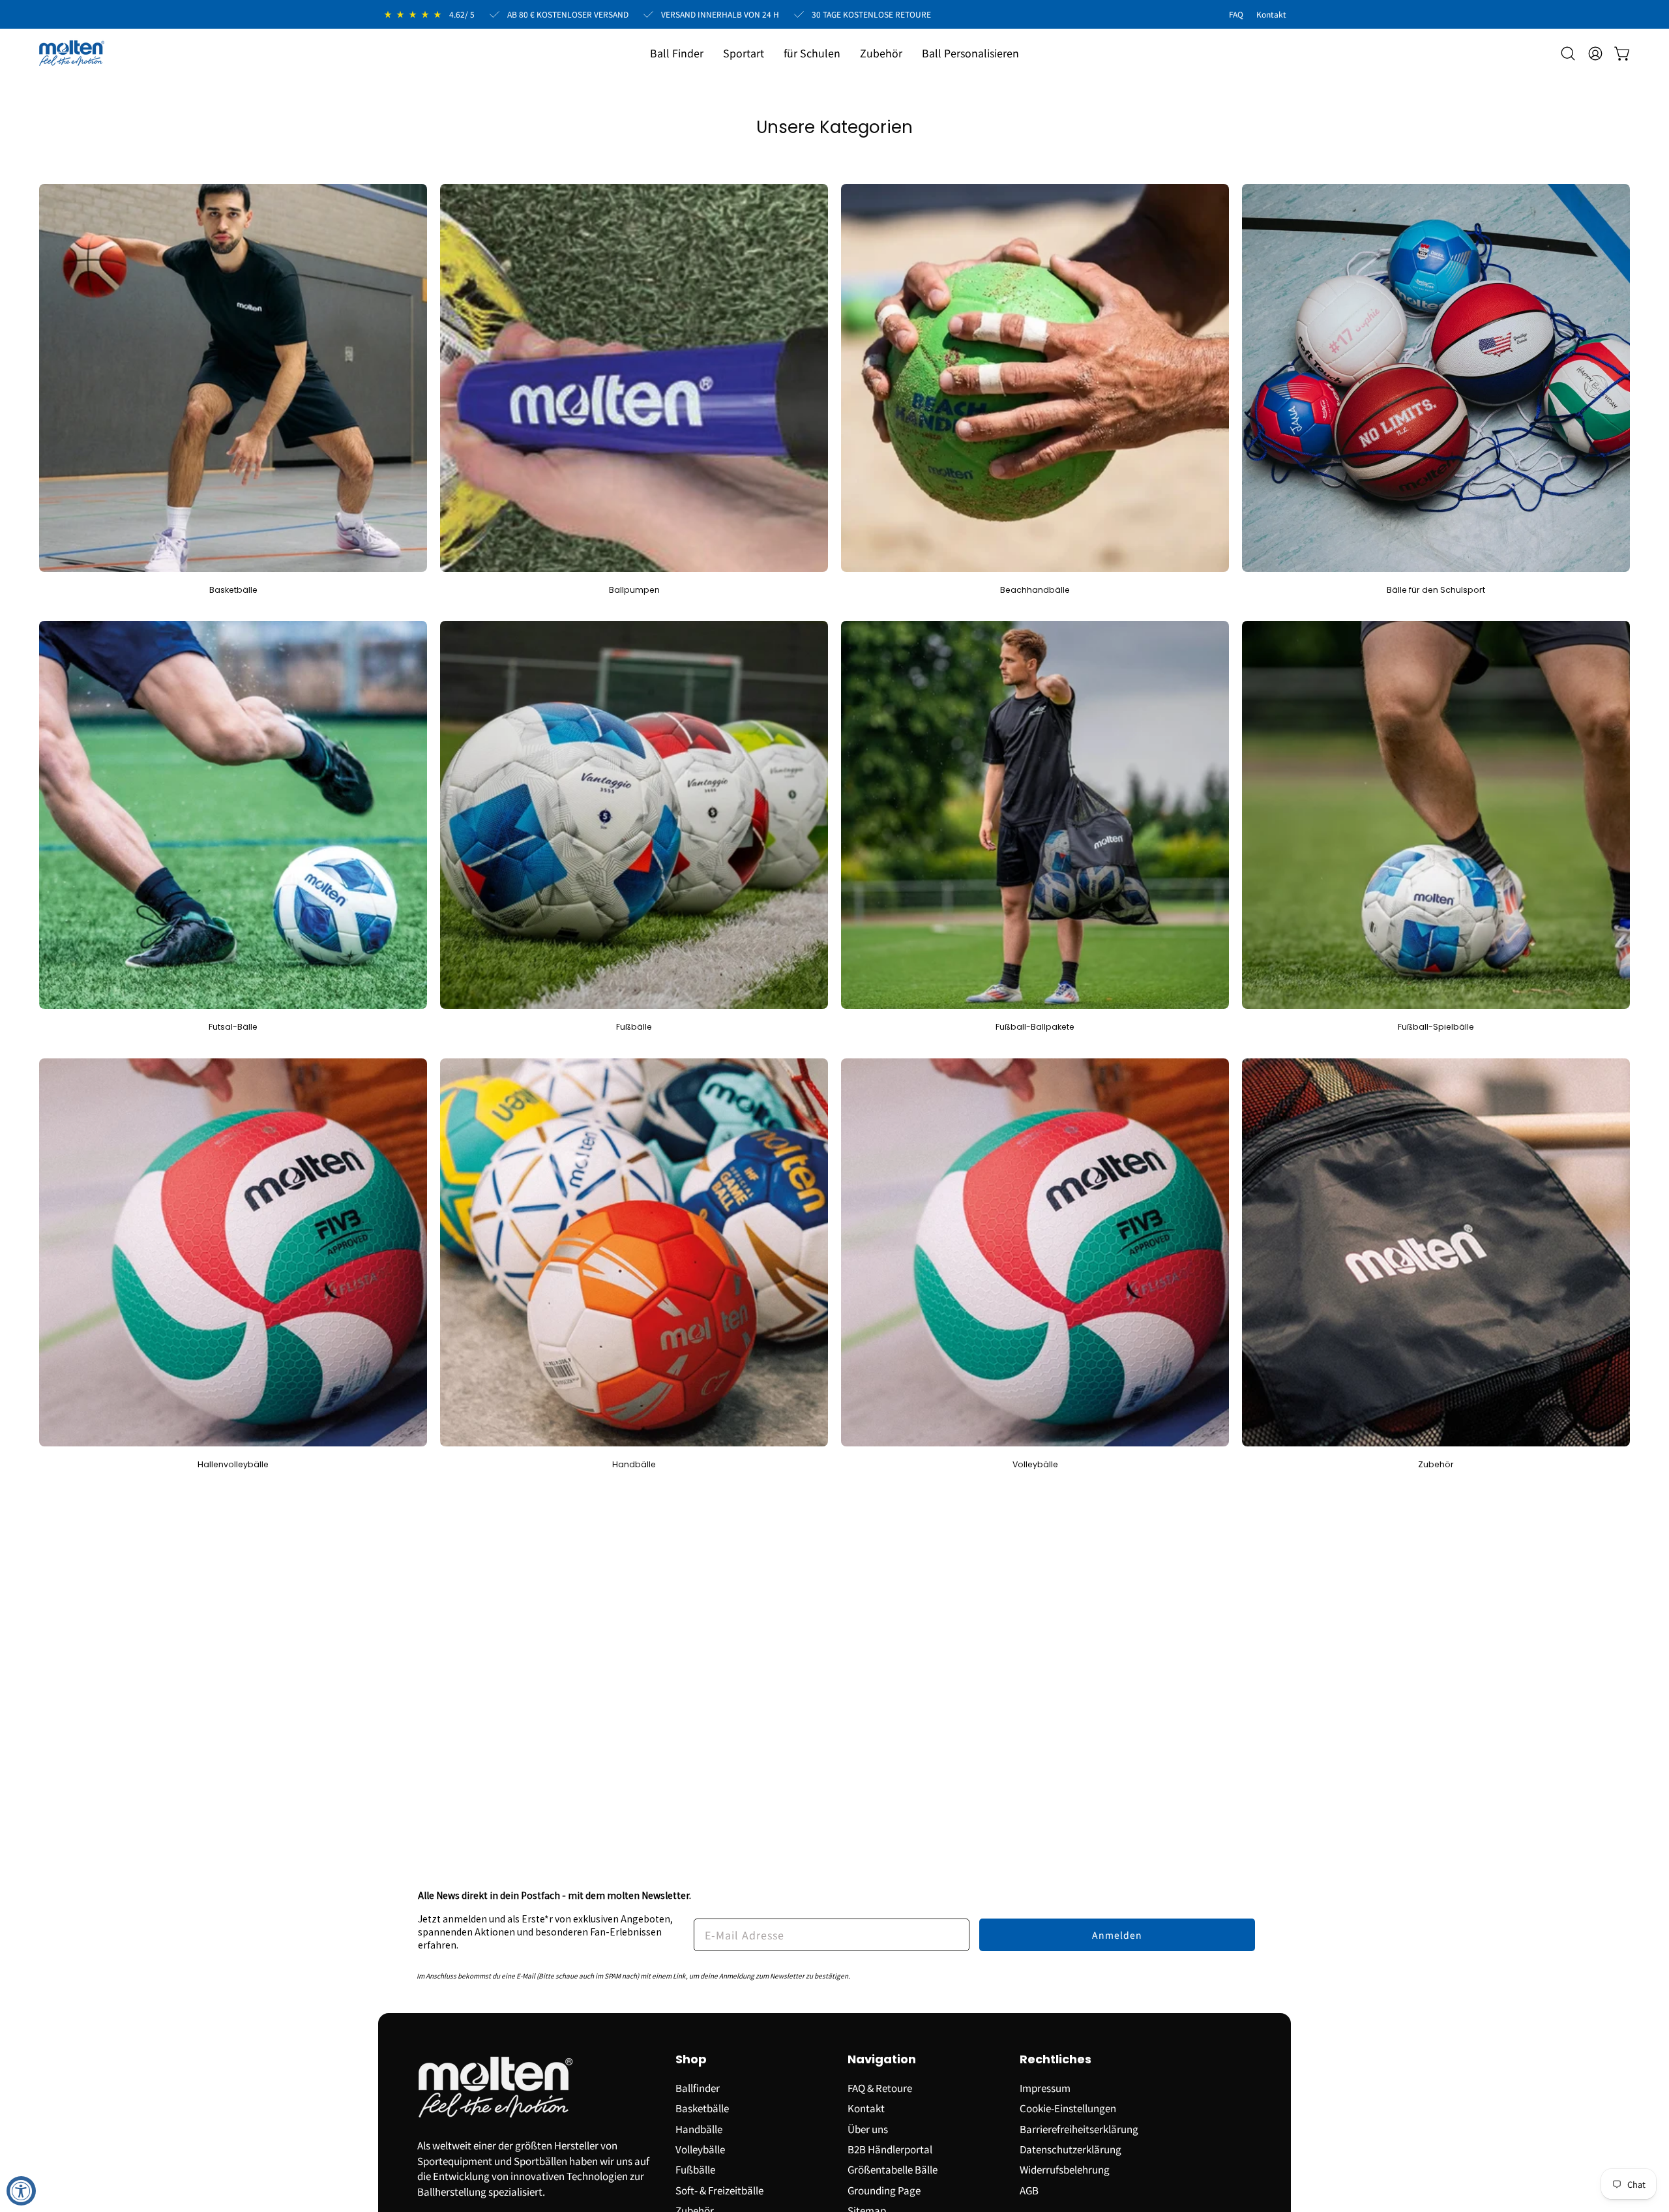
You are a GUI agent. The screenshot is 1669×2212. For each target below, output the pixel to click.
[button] (744, 53)
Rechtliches (1056, 2060)
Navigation (882, 2060)
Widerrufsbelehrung (1065, 2169)
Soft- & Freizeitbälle (719, 2189)
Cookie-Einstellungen (1068, 2108)
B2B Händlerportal (890, 2149)
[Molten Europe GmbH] (72, 53)
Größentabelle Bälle (893, 2169)
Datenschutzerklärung (1071, 2149)
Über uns (868, 2128)
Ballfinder (698, 2087)
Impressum (1045, 2087)
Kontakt (866, 2108)
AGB (1029, 2189)
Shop (691, 2060)
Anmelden (1117, 1935)
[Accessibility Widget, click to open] (21, 2191)
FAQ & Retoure (880, 2087)
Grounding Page (884, 2189)
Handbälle (699, 2128)
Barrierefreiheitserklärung (1079, 2128)
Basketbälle (702, 2108)
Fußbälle (695, 2169)
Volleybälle (700, 2149)
